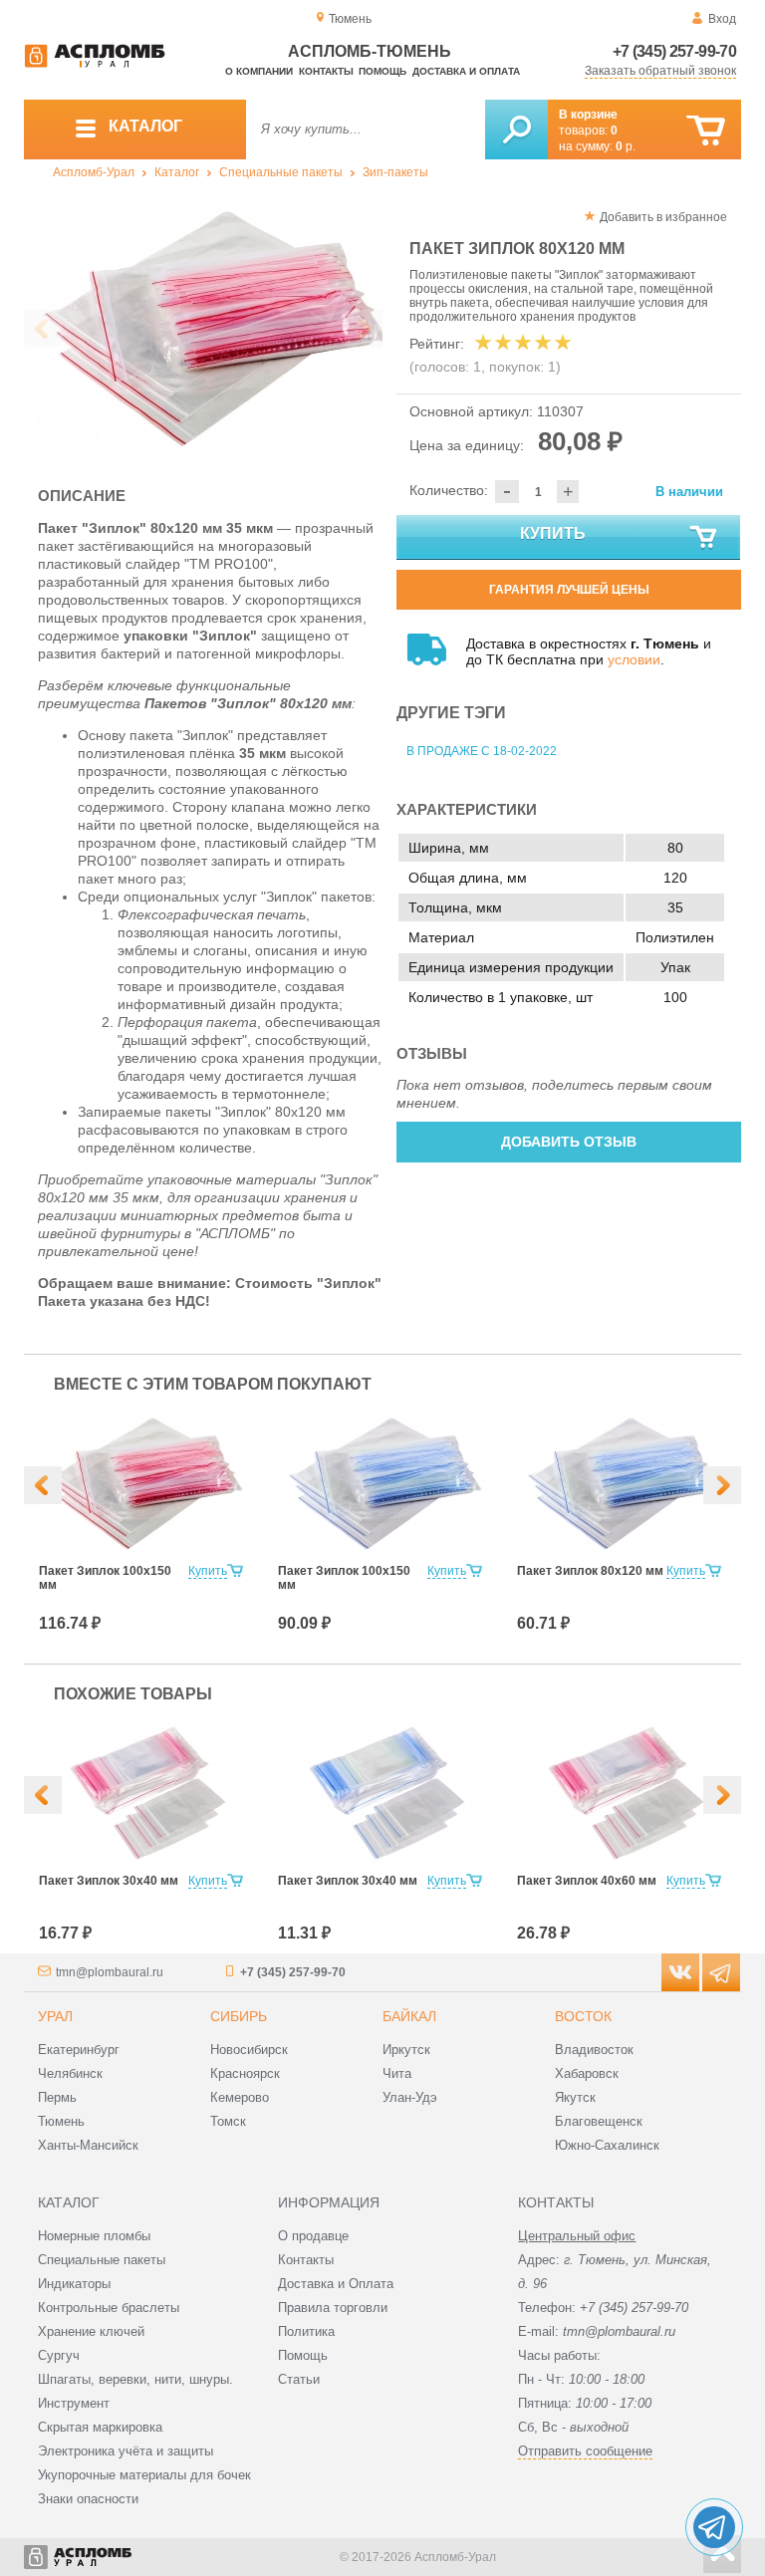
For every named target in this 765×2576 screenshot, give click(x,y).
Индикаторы (74, 2284)
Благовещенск (599, 2121)
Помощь (382, 71)
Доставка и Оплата (336, 2284)
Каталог (177, 172)
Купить (553, 533)
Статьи (299, 2379)
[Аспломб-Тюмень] (95, 64)
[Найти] (516, 129)
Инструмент (74, 2403)
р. (626, 146)
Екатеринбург (79, 2050)
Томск (228, 2121)
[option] (203, 330)
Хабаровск (587, 2073)
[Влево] (43, 1485)
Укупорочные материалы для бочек (144, 2475)
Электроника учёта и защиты (126, 2451)
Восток (583, 2016)
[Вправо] (722, 1485)
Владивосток (594, 2050)
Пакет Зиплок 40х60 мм (587, 1881)
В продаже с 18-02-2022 (482, 751)
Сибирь (239, 2016)
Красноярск (245, 2073)
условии (634, 659)
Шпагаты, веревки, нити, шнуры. (135, 2379)
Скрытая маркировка (100, 2427)
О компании (259, 71)
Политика (306, 2331)
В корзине (588, 115)
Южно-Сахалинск (607, 2145)
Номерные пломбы (94, 2236)
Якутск (575, 2097)
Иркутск (406, 2050)
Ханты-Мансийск (88, 2145)
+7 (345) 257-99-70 (674, 51)
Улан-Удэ (410, 2097)
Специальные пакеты (281, 172)
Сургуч (59, 2355)
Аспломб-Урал (94, 172)
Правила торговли (333, 2308)
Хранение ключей (91, 2331)
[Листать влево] (43, 329)
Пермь (57, 2097)
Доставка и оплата (466, 71)
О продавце (313, 2236)
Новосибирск (249, 2050)
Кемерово (240, 2097)
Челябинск (70, 2073)
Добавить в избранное (663, 217)
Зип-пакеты (395, 172)
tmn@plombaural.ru (110, 1972)
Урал (55, 2016)
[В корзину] (706, 131)
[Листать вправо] (364, 329)
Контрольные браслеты (109, 2308)
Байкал (409, 2016)
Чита (397, 2073)
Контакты (326, 71)
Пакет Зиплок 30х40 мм (109, 1881)
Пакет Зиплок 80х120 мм (590, 1571)
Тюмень (61, 2121)
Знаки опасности (88, 2499)
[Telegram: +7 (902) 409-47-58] (714, 2527)
